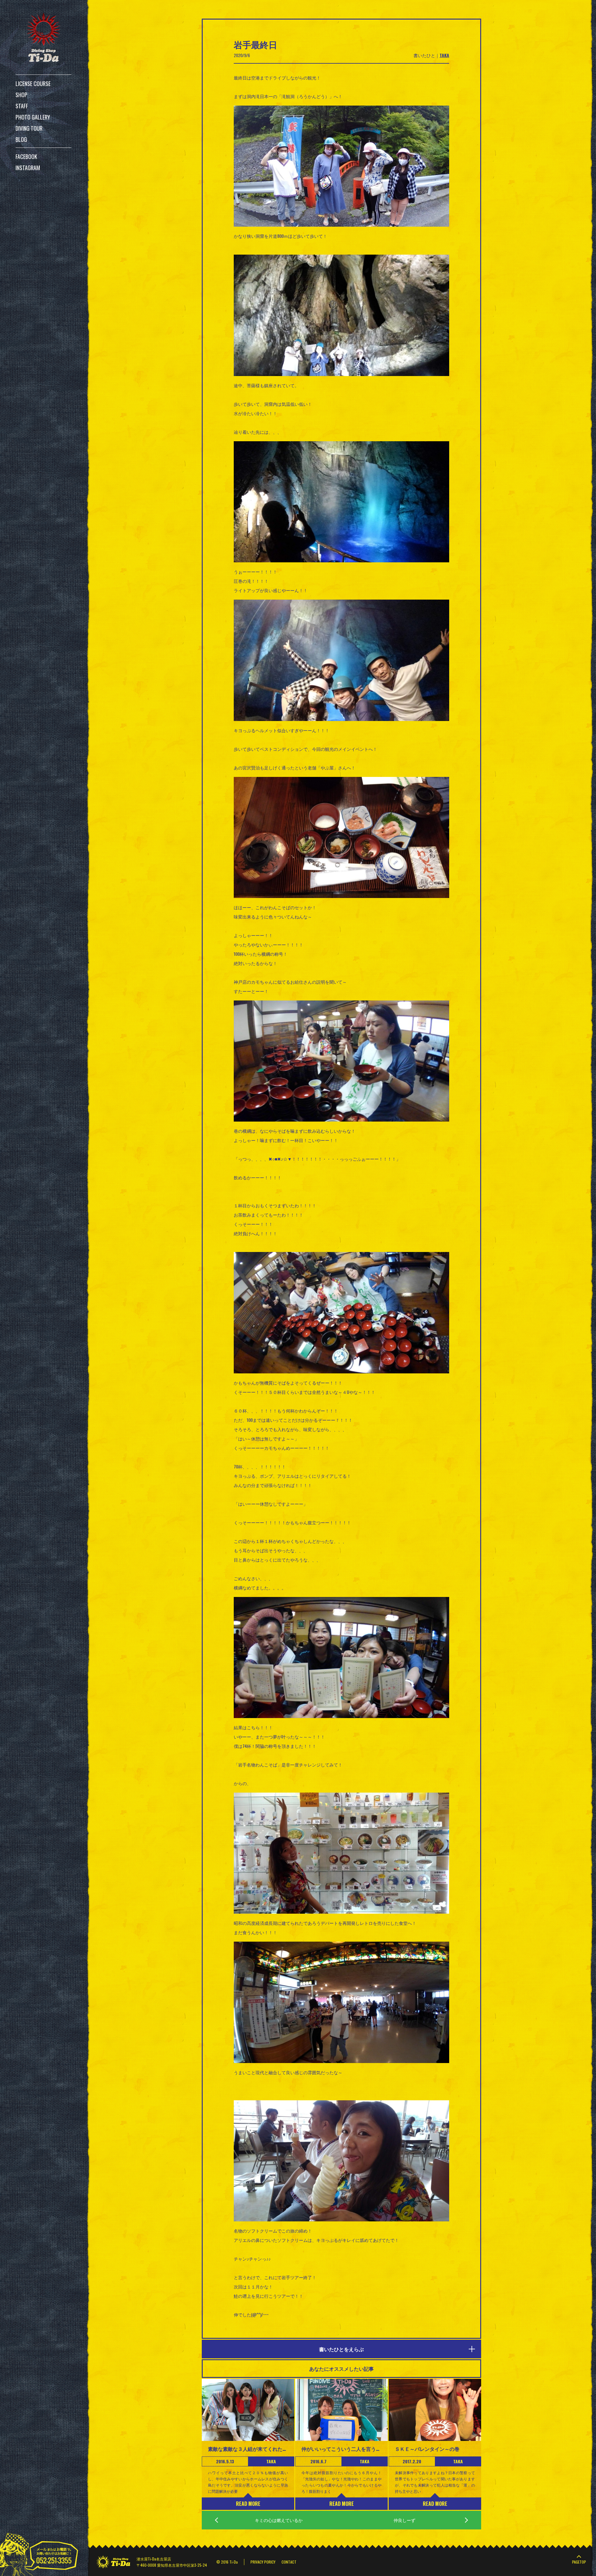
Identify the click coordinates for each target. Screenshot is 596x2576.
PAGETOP (579, 2562)
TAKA (444, 55)
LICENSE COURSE (33, 84)
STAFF (22, 106)
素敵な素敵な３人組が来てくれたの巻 (248, 2449)
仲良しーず (404, 2520)
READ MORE (248, 2504)
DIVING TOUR (29, 128)
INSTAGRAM (28, 168)
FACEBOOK (26, 156)
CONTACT (289, 2562)
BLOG (21, 139)
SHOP (21, 95)
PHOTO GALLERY (33, 117)
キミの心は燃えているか (279, 2520)
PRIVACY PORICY (263, 2562)
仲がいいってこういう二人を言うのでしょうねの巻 (341, 2449)
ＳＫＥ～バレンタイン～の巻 (427, 2449)
